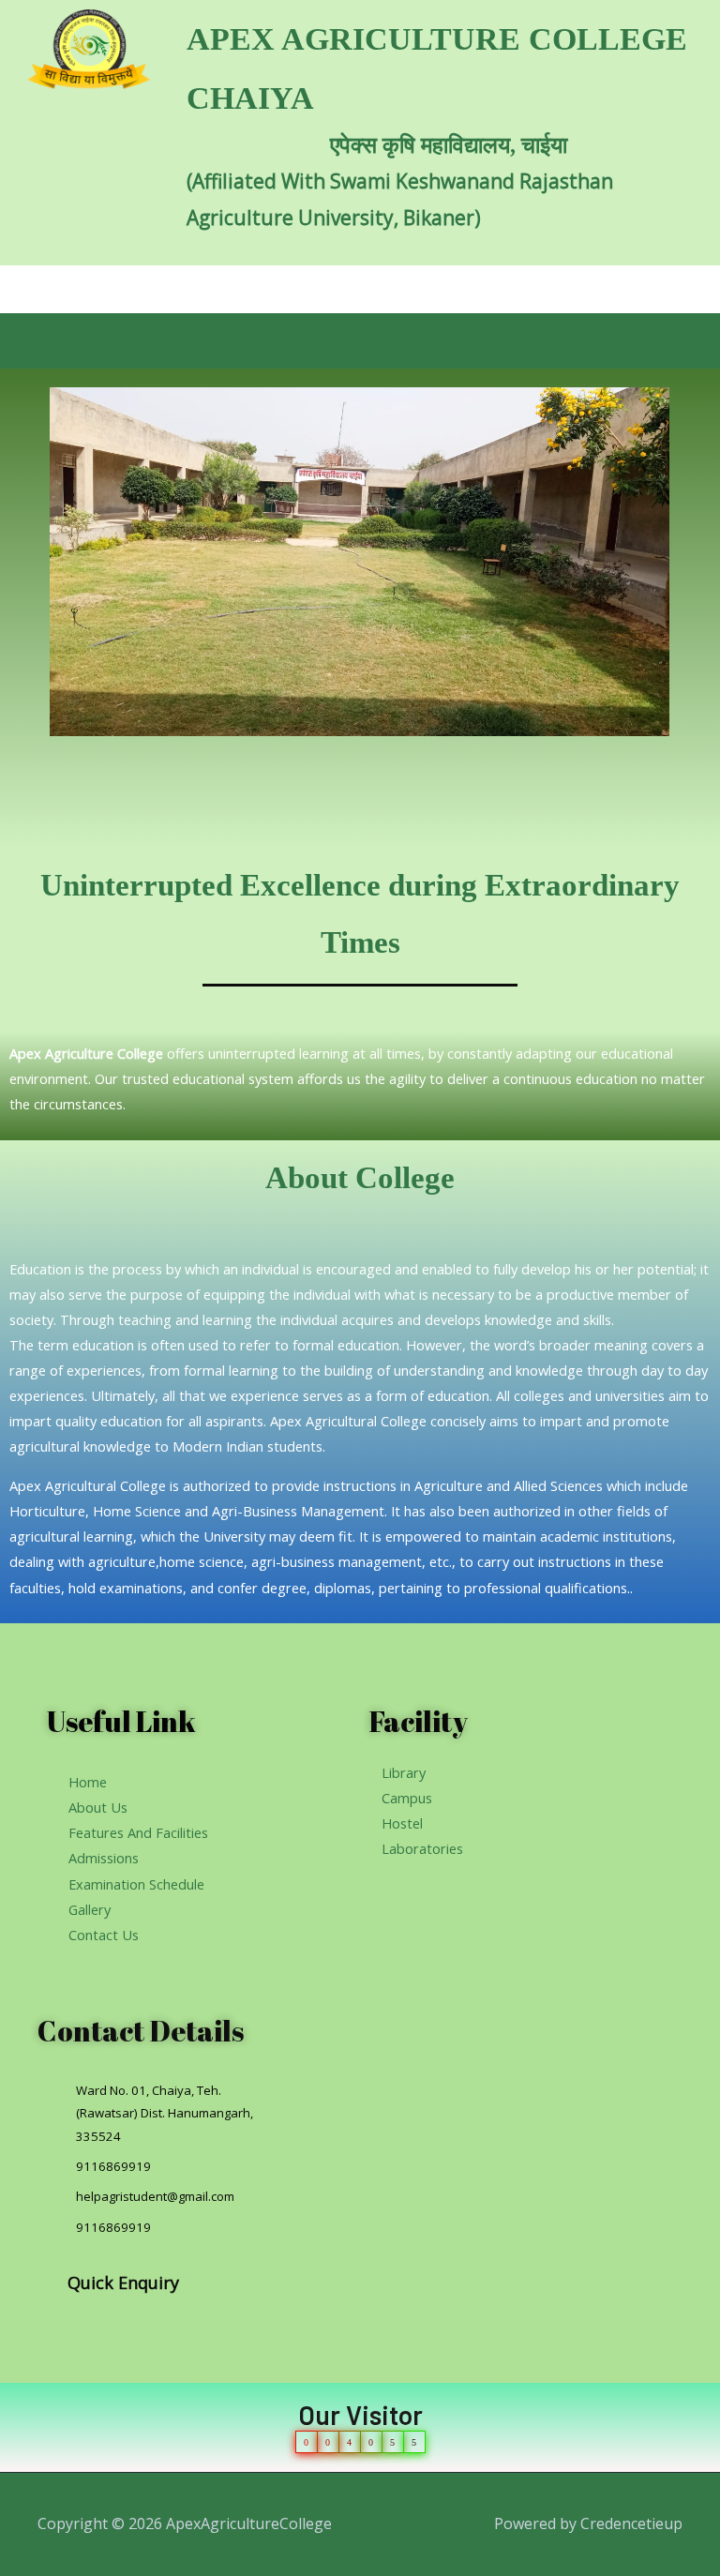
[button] (360, 341)
